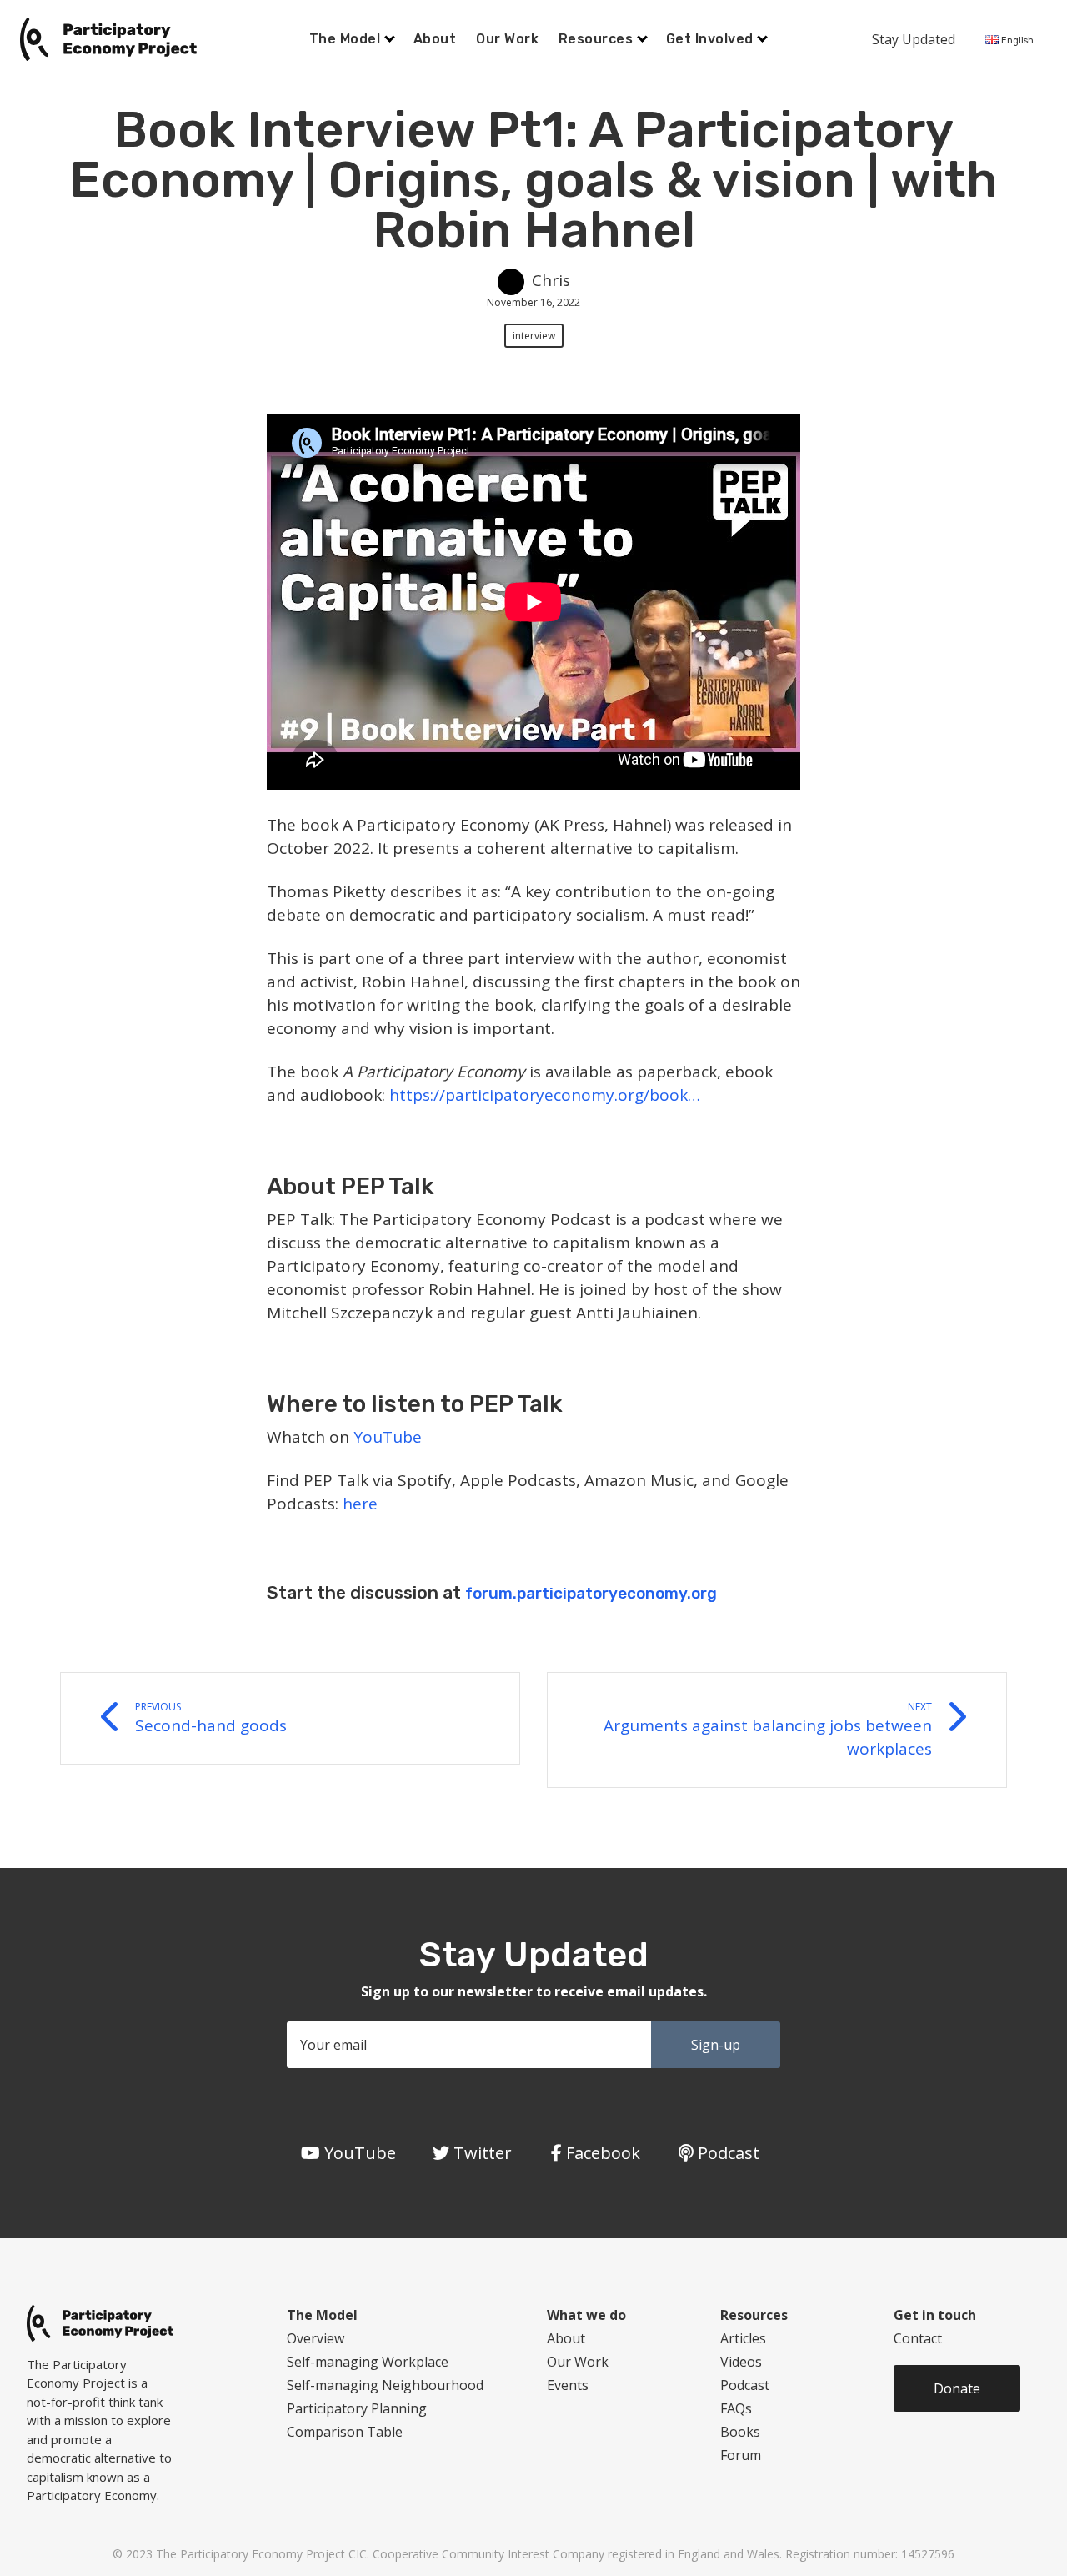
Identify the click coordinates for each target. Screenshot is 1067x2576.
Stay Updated (914, 39)
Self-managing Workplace (368, 2362)
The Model (347, 39)
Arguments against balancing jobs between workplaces (768, 1730)
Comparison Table (345, 2432)
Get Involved (711, 39)
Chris (551, 280)
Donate (957, 2388)
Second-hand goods (211, 1718)
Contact (918, 2338)
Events (568, 2385)
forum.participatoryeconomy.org (591, 1593)
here (360, 1504)
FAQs (736, 2408)
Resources (598, 39)
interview (534, 336)
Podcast (745, 2385)
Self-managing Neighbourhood (385, 2385)
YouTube (388, 1437)
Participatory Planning (357, 2408)
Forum (741, 2455)
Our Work (507, 39)
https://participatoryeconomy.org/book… (545, 1095)
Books (740, 2432)
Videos (741, 2362)
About (435, 39)
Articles (743, 2338)
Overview (316, 2338)
